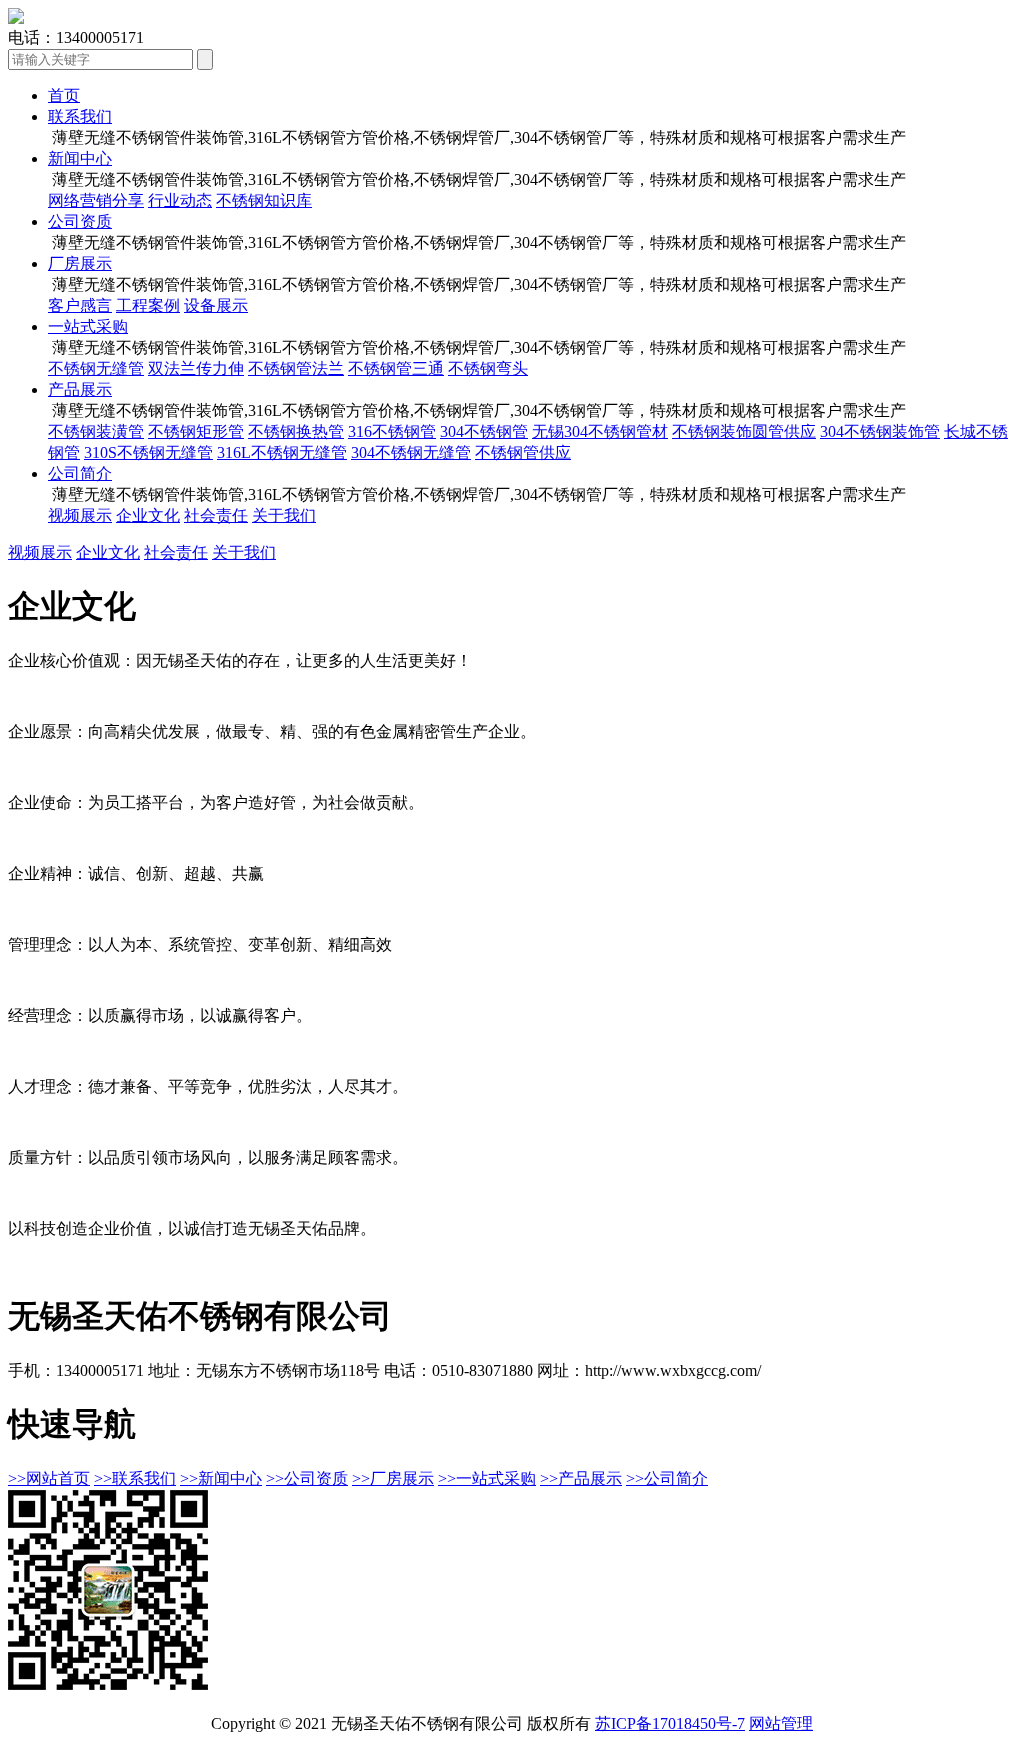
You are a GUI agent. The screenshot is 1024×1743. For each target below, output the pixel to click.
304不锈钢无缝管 (411, 452)
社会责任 (216, 515)
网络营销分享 (96, 200)
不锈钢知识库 (264, 200)
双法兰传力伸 (196, 368)
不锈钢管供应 (523, 452)
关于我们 (284, 515)
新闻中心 (80, 158)
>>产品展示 (581, 1478)
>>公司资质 (307, 1478)
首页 (64, 95)
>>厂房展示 (393, 1478)
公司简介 (80, 473)
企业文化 (148, 515)
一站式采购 (88, 326)
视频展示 (80, 515)
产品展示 (80, 389)
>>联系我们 (135, 1478)
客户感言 (80, 305)
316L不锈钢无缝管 (282, 452)
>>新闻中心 (221, 1478)
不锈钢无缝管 (96, 368)
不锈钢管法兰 (296, 368)
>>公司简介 (667, 1478)
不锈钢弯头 (488, 368)
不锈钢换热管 (296, 431)
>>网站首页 (49, 1478)
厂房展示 (80, 263)
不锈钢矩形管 (196, 431)
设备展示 (216, 305)
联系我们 (80, 116)
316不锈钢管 (392, 431)
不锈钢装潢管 (96, 431)
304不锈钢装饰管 (880, 431)
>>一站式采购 (487, 1478)
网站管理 (781, 1723)
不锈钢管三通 (396, 368)
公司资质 (80, 221)
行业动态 (180, 200)
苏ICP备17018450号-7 (670, 1723)
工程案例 (148, 305)
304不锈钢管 (484, 431)
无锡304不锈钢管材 (600, 431)
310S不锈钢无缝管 (148, 452)
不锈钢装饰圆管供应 (744, 431)
